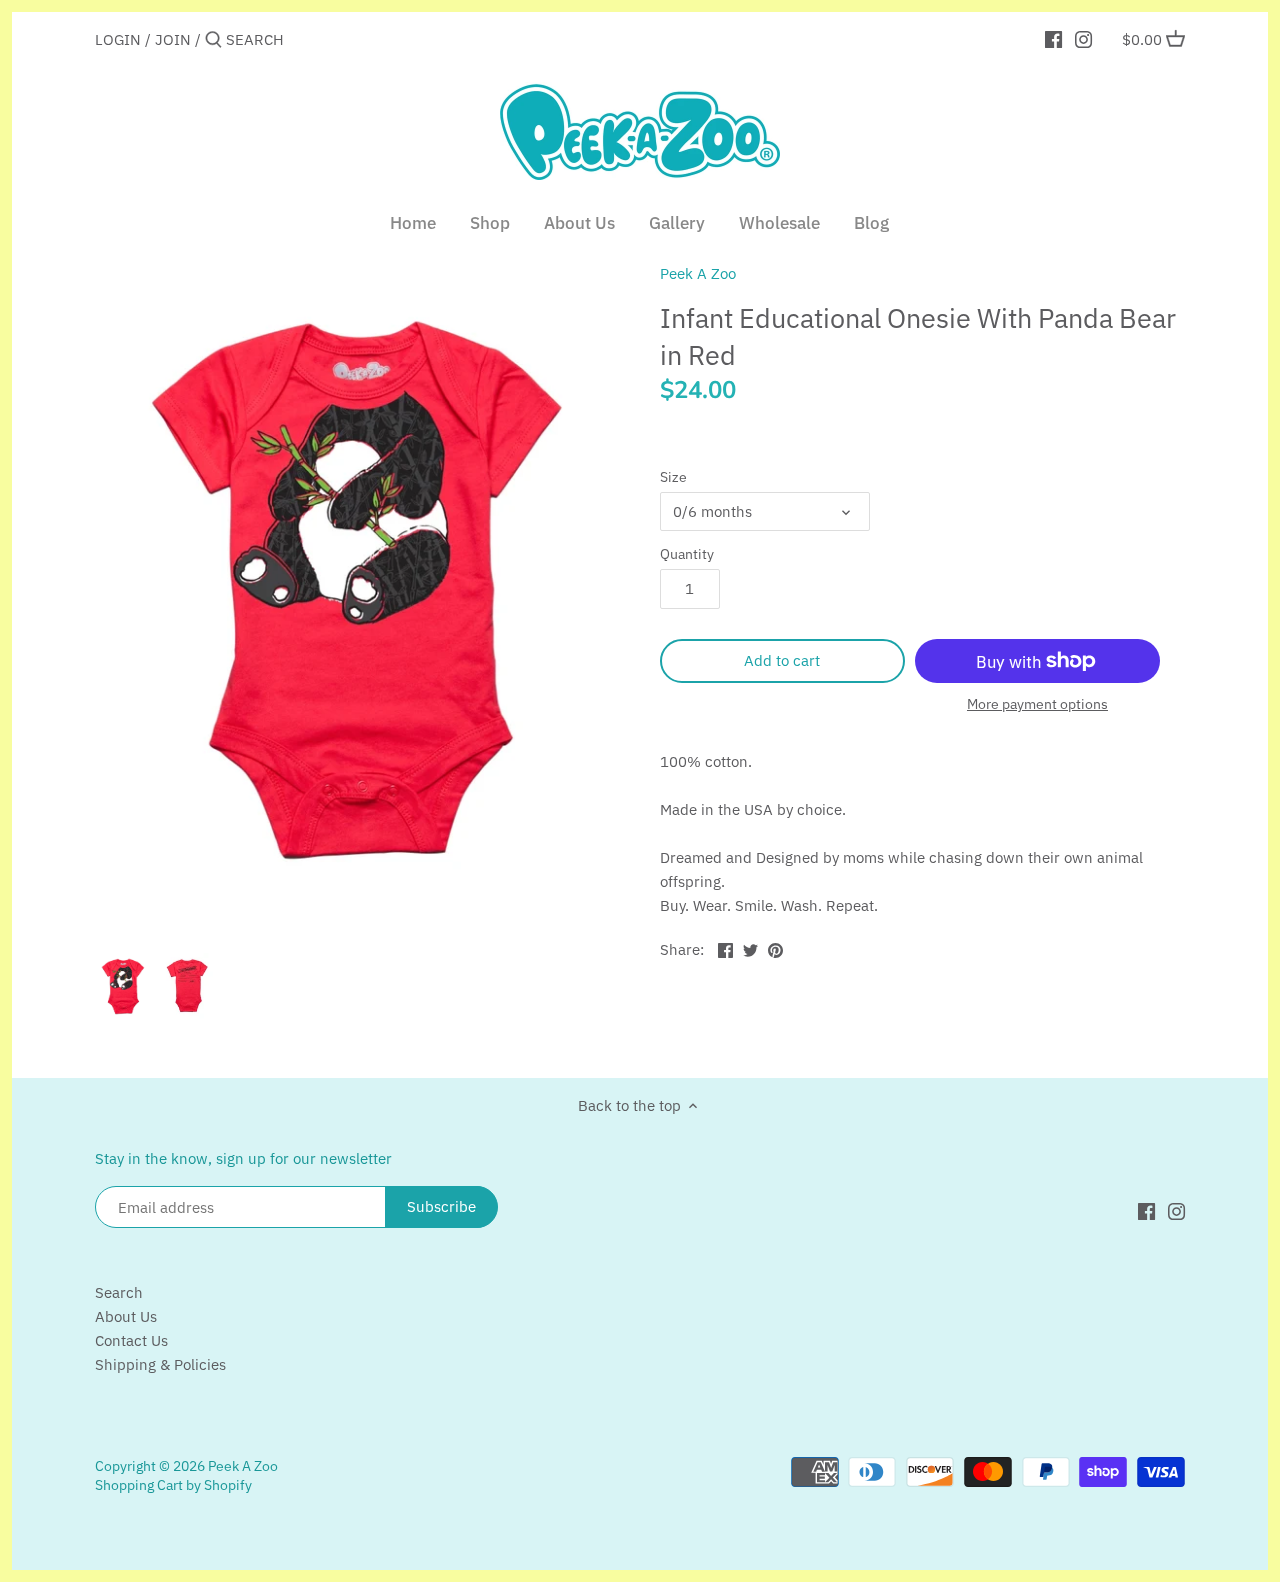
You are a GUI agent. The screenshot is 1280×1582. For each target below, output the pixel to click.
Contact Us (131, 1340)
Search (119, 1292)
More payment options (1037, 704)
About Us (126, 1316)
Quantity (687, 554)
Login (118, 39)
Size (673, 477)
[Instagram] (1083, 39)
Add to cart (782, 660)
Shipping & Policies (160, 1364)
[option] (123, 987)
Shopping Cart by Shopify (173, 1485)
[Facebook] (1053, 39)
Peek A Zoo (698, 273)
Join (173, 39)
